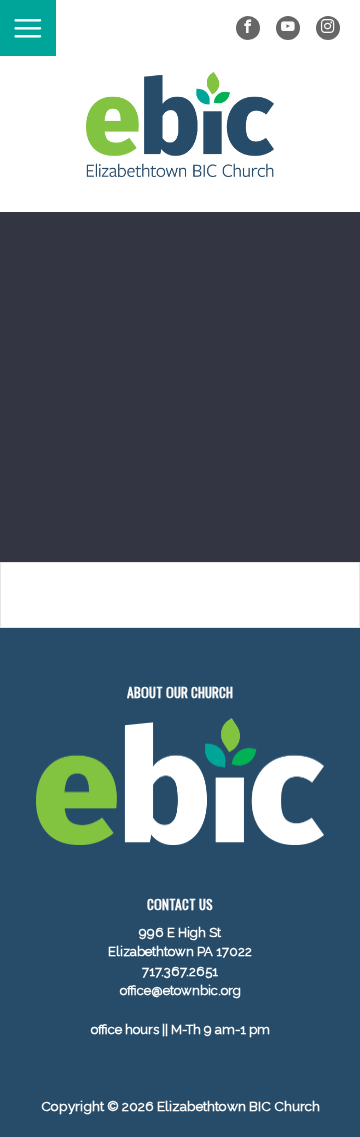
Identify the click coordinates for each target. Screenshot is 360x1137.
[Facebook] (248, 28)
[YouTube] (288, 28)
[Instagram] (328, 28)
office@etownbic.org (180, 990)
